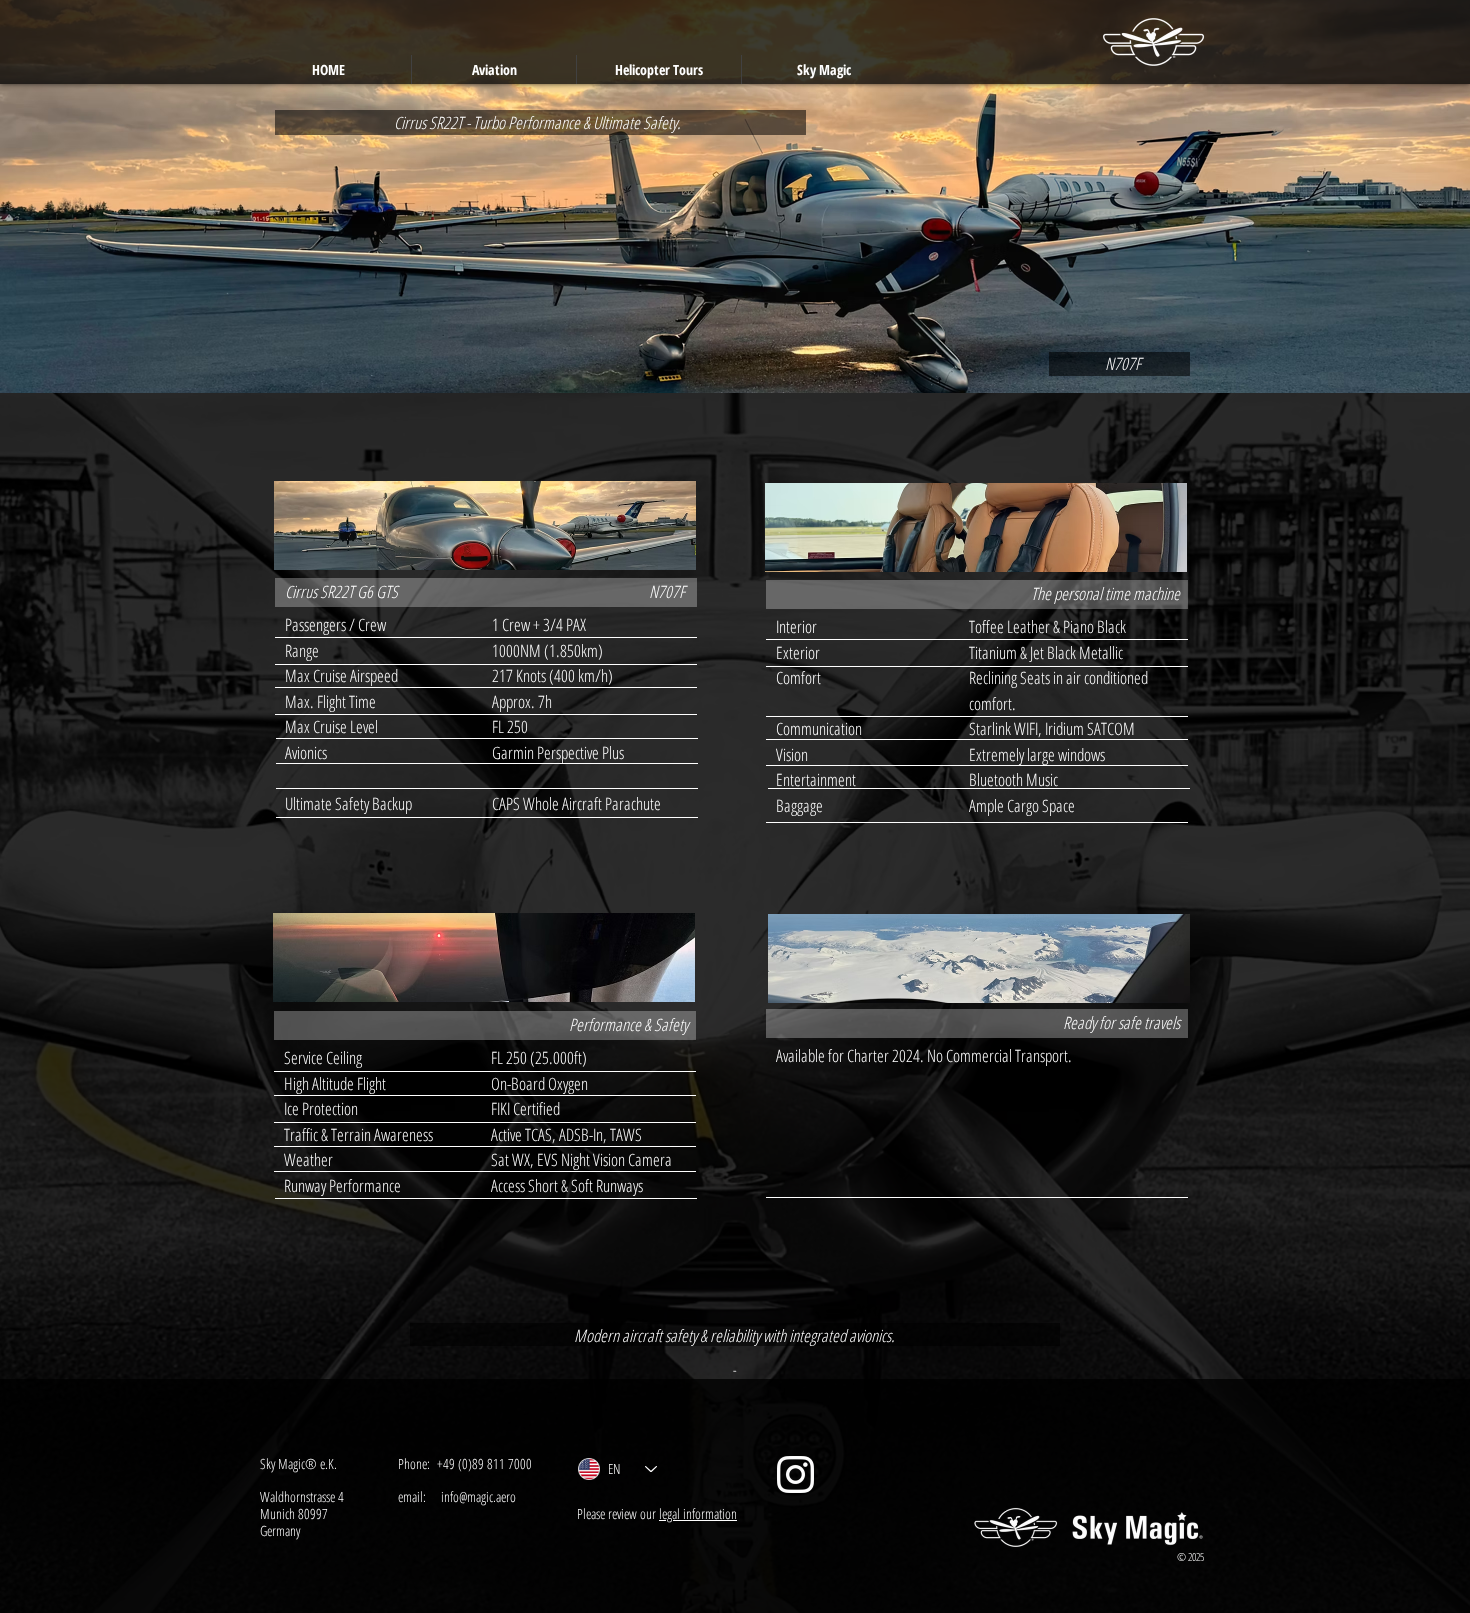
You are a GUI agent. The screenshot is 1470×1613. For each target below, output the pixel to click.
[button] (494, 69)
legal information (698, 1513)
